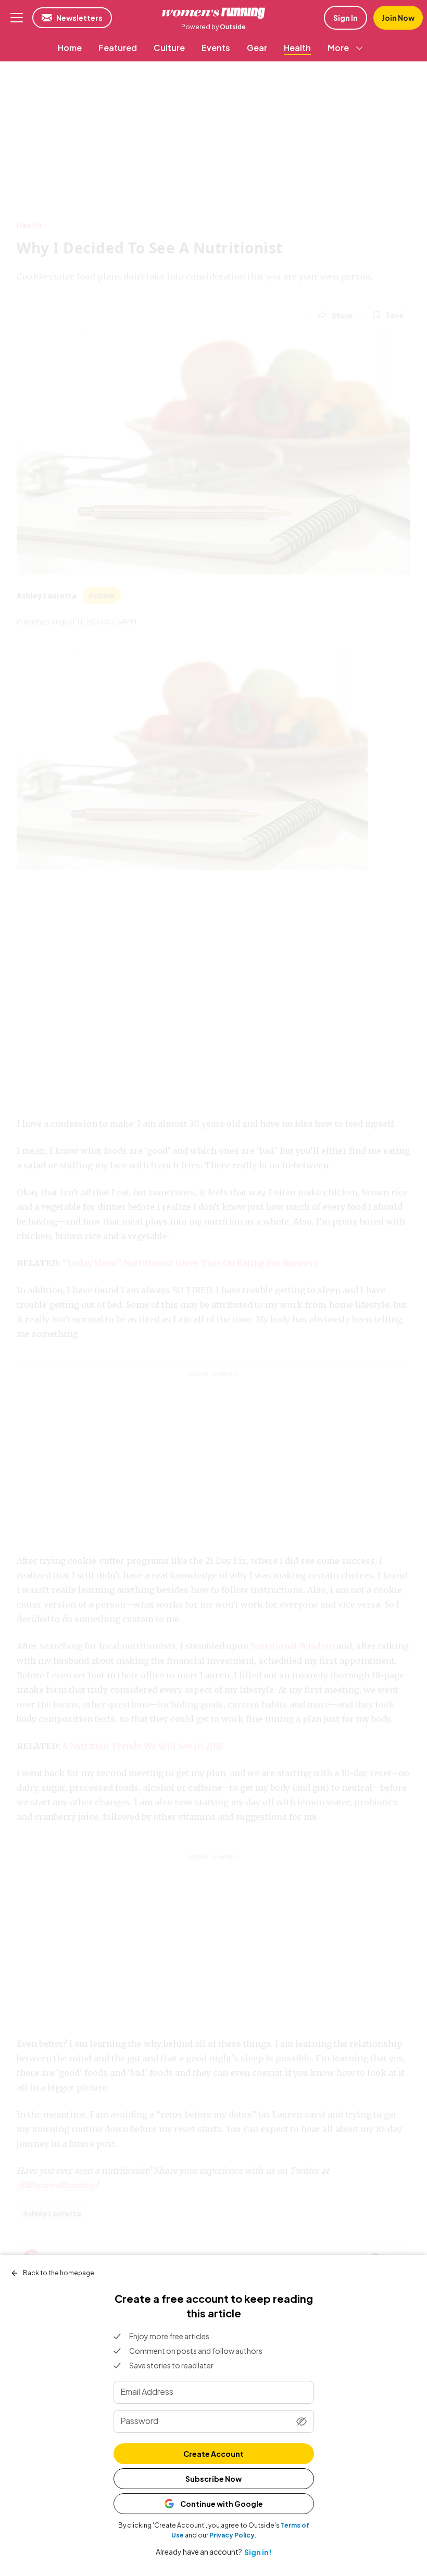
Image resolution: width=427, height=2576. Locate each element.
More (338, 48)
